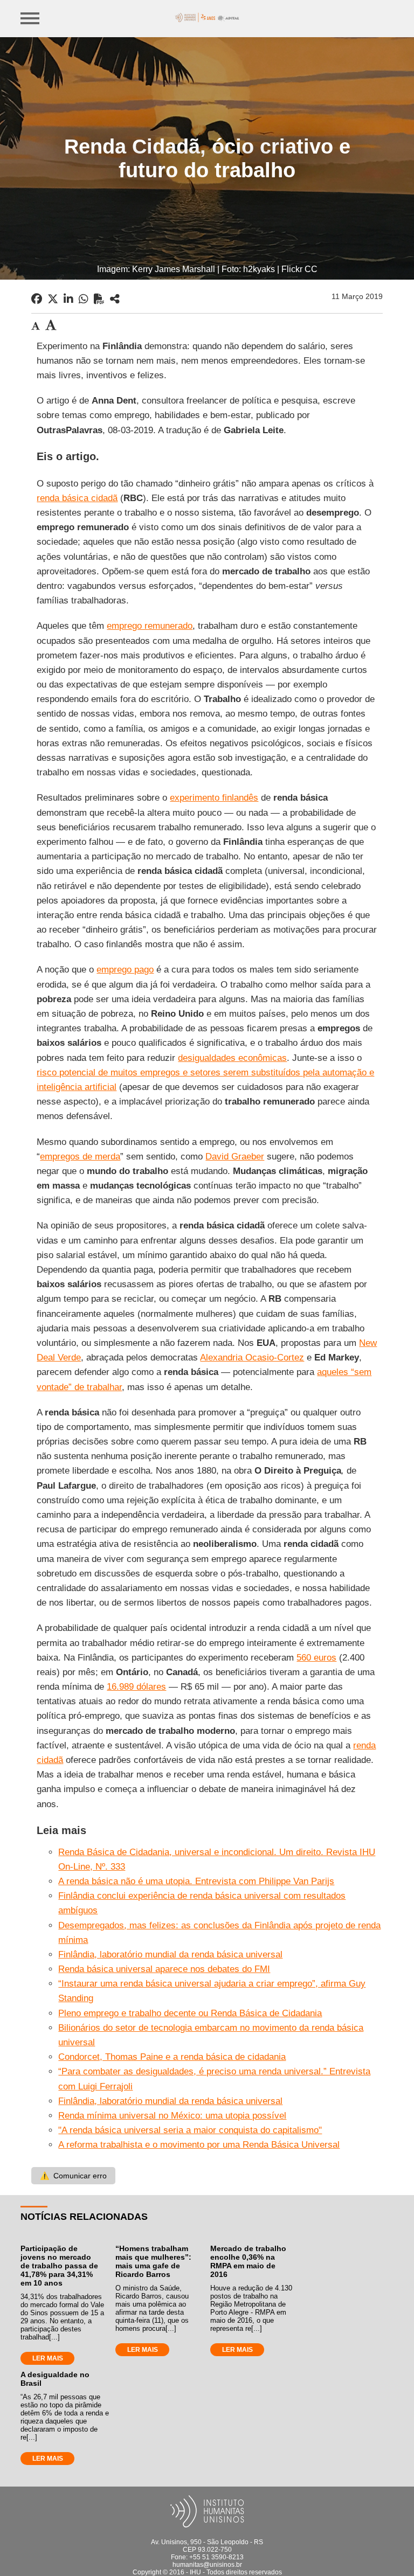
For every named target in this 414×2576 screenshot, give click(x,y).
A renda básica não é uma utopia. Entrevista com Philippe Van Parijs (196, 1881)
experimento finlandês (214, 798)
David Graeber (235, 1157)
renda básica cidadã (77, 498)
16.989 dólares (136, 1687)
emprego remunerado (150, 626)
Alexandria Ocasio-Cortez (252, 1358)
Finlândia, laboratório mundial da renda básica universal (170, 1954)
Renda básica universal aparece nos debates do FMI (164, 1969)
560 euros (316, 1658)
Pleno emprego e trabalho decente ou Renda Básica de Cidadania (190, 2013)
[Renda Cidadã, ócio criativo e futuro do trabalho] (115, 299)
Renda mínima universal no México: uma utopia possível (172, 2116)
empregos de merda (80, 1157)
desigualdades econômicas (232, 1058)
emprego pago (125, 970)
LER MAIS (48, 2358)
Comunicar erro (73, 2176)
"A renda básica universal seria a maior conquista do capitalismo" (190, 2130)
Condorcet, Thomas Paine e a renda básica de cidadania (172, 2057)
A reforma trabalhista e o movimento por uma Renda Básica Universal (199, 2145)
